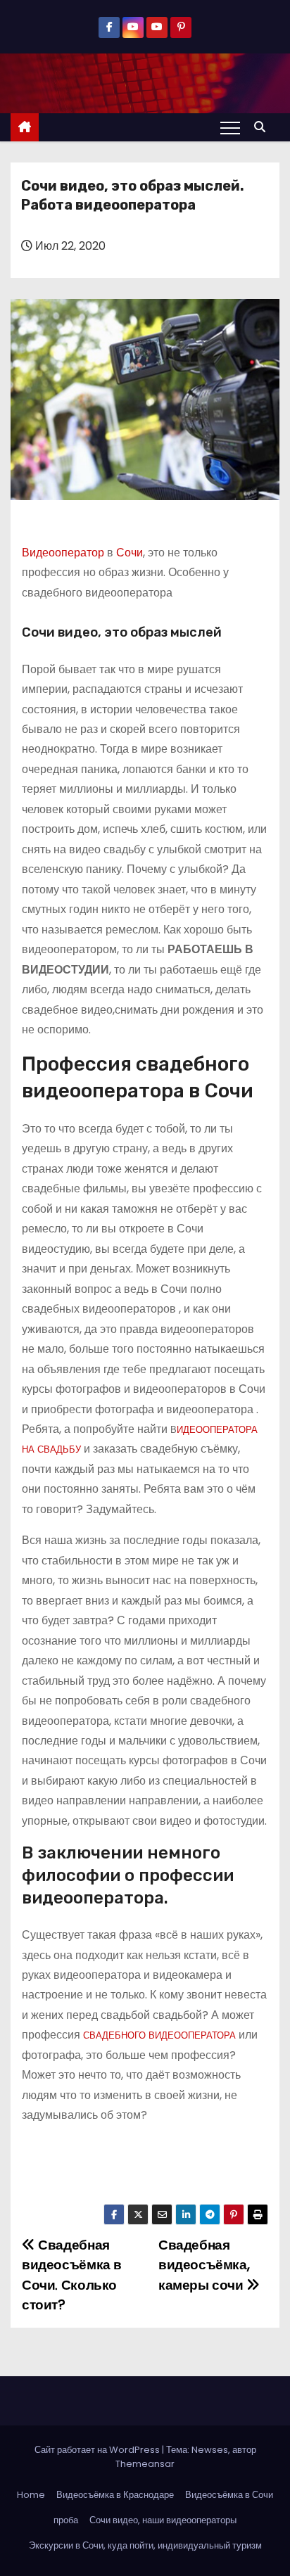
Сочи (130, 553)
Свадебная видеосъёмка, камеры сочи (204, 2265)
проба (66, 2520)
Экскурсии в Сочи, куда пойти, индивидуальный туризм (145, 2545)
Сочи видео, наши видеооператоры (163, 2520)
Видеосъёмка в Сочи (229, 2495)
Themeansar (145, 2464)
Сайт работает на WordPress (98, 2450)
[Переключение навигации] (230, 127)
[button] (263, 127)
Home (31, 2495)
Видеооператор (63, 553)
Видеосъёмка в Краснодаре (115, 2495)
